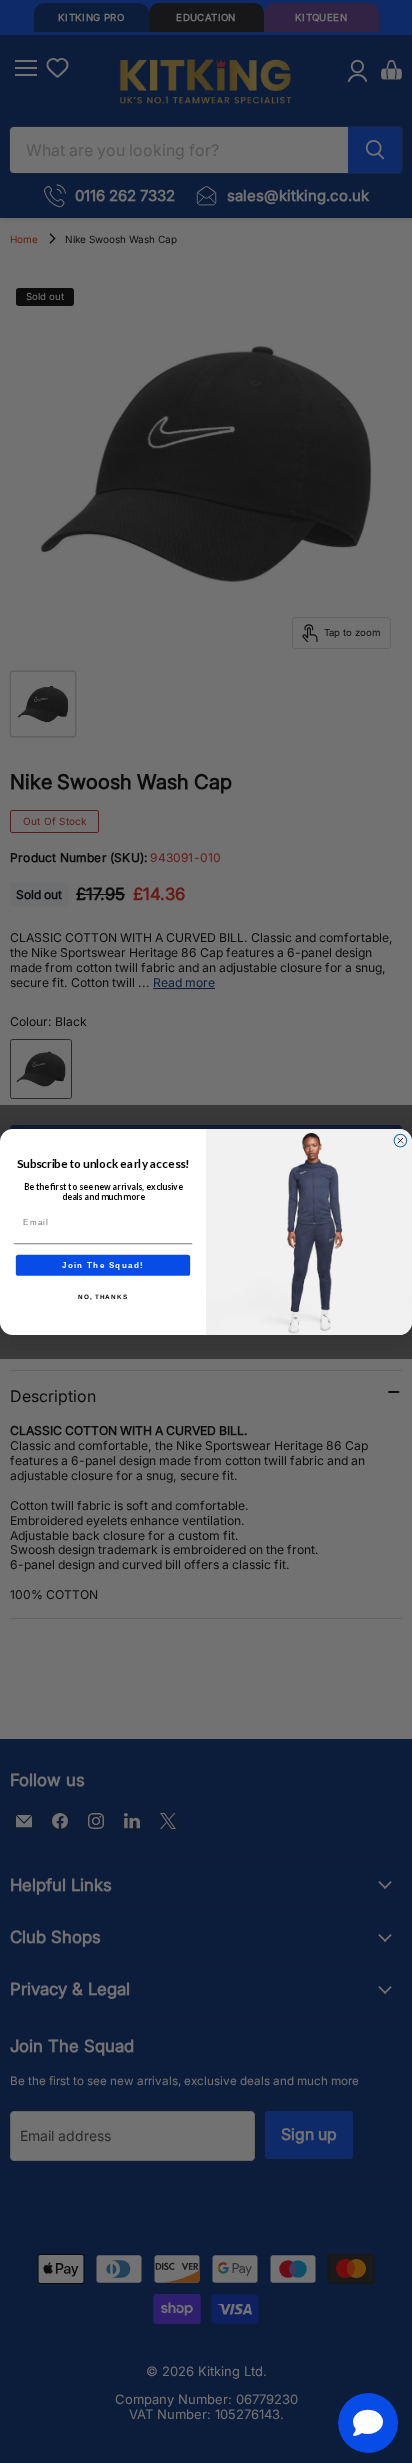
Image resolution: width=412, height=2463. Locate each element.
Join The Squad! (103, 1264)
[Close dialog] (400, 1140)
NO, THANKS (103, 1296)
